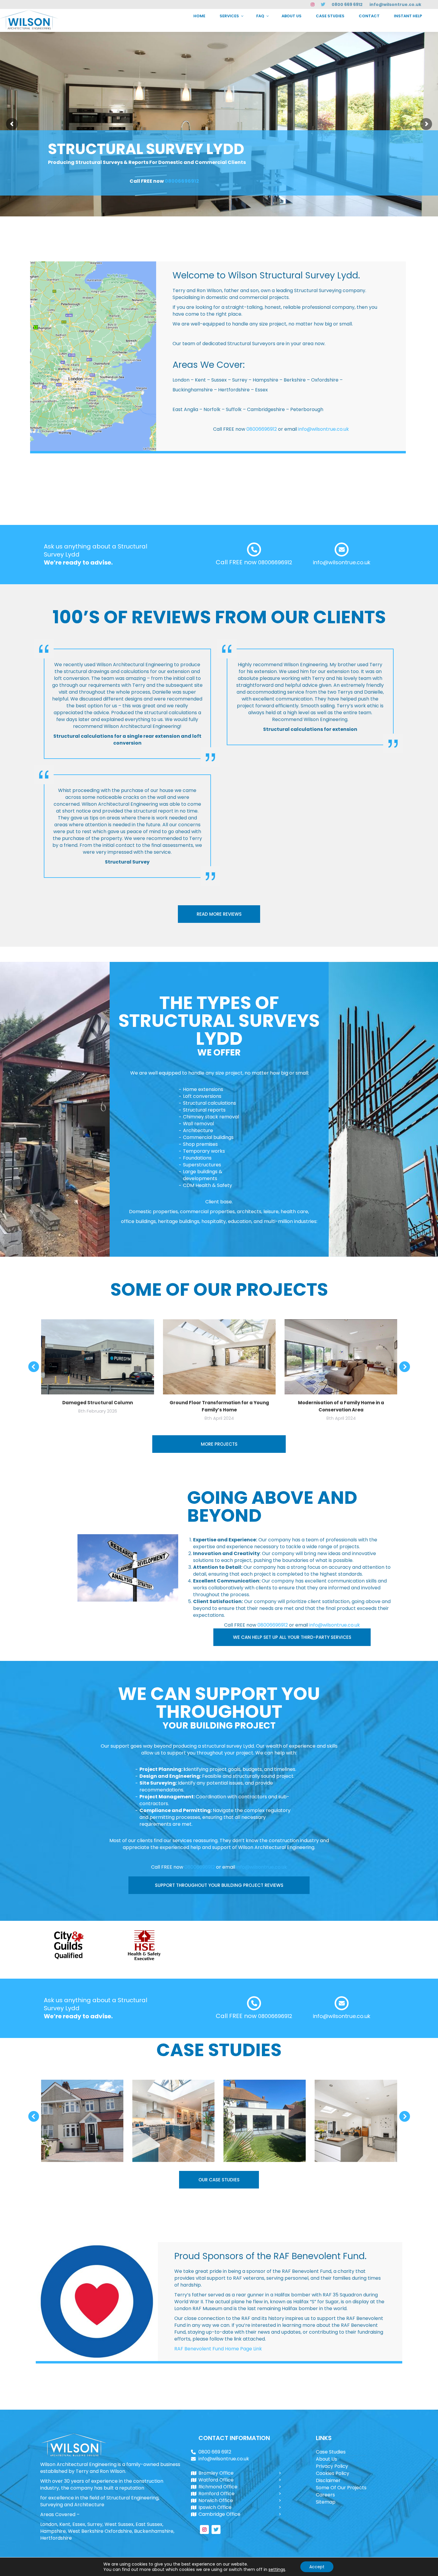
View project (82, 2106)
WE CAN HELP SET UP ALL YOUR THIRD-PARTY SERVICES (292, 1637)
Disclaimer (328, 2480)
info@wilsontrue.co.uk (395, 4)
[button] (34, 1367)
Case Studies (331, 2452)
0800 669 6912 (347, 4)
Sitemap (326, 2502)
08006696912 (182, 181)
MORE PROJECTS (219, 1444)
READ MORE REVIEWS (219, 914)
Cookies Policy (333, 2473)
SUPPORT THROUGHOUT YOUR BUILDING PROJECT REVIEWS (219, 1885)
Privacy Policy (332, 2466)
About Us (326, 2459)
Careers (325, 2495)
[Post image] (82, 2121)
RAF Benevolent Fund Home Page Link (218, 2349)
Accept (317, 2567)
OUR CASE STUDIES (219, 2180)
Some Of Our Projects (341, 2488)
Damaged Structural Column (98, 1403)
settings (277, 2569)
